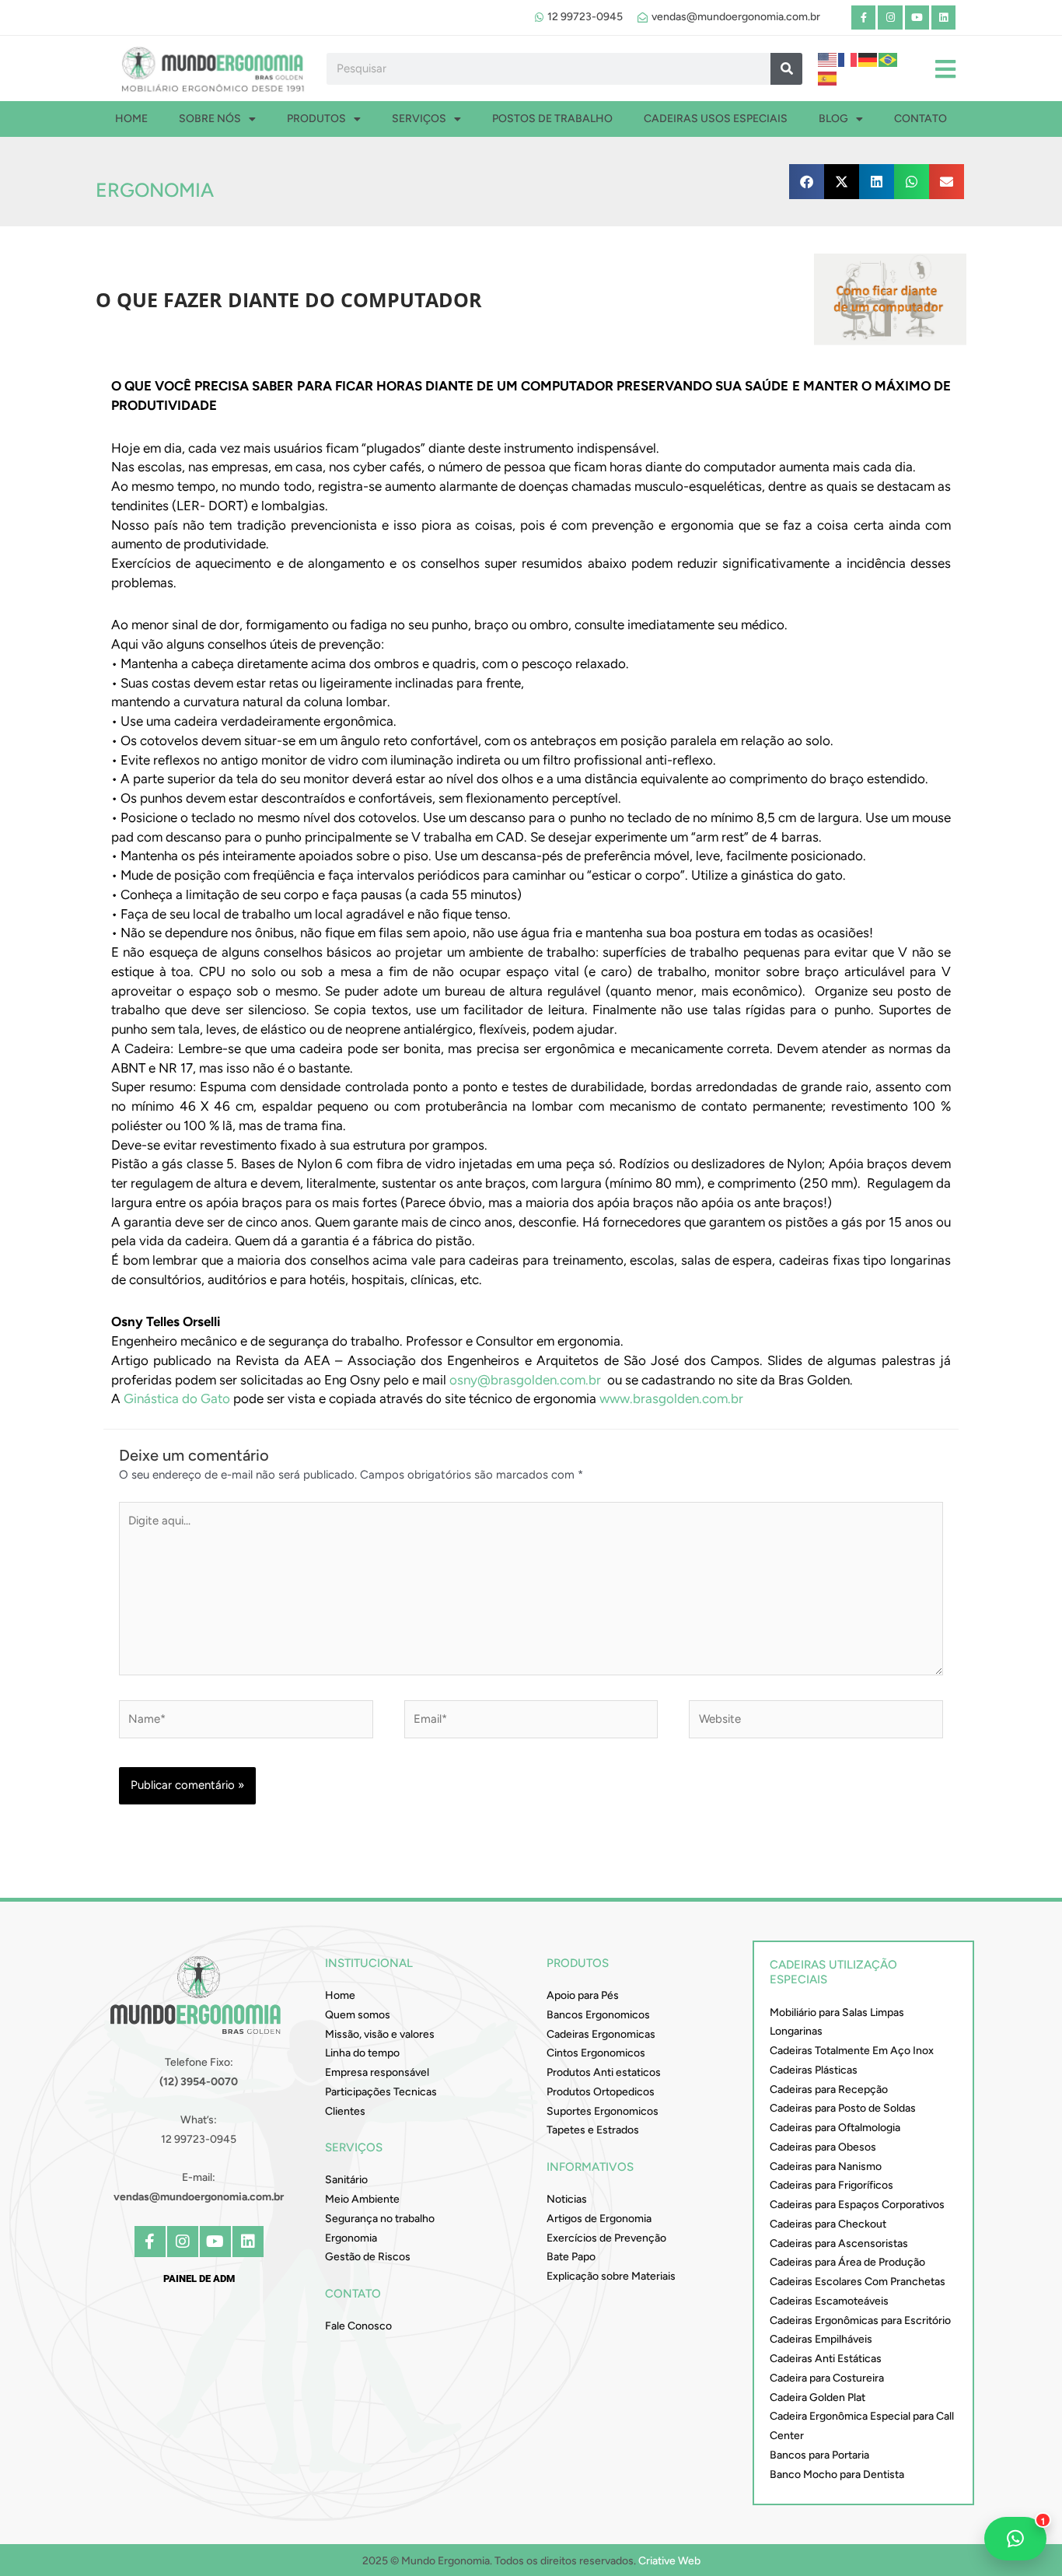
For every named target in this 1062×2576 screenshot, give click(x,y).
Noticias (567, 2199)
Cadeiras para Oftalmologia (835, 2128)
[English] (828, 58)
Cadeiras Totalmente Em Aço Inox (852, 2051)
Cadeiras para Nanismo (826, 2166)
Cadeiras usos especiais (716, 119)
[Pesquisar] (786, 69)
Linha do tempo (362, 2053)
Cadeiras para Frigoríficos (831, 2185)
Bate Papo (571, 2257)
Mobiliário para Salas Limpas (837, 2012)
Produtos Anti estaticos (604, 2072)
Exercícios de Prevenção (606, 2238)
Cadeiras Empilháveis (821, 2339)
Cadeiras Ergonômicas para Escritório (860, 2320)
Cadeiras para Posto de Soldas (843, 2108)
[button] (807, 182)
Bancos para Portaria (819, 2455)
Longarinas (796, 2031)
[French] (848, 58)
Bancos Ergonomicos (598, 2015)
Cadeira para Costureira (827, 2378)
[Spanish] (828, 78)
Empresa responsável (377, 2072)
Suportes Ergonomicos (603, 2111)
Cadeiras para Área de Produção (847, 2262)
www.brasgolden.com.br (671, 1398)
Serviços (419, 119)
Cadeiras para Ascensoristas (839, 2243)
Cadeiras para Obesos (823, 2147)
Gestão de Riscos (368, 2257)
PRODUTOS (316, 119)
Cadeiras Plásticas (814, 2070)
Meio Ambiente (362, 2199)
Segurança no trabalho (380, 2219)
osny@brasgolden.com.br (525, 1380)
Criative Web (669, 2561)
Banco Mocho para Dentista (837, 2474)
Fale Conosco (358, 2326)
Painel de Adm (199, 2278)
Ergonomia (155, 190)
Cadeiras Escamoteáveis (829, 2301)
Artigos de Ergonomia (599, 2219)
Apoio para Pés (583, 1995)
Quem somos (358, 2015)
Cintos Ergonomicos (596, 2053)
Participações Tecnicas (381, 2092)
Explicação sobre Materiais (611, 2276)
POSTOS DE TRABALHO (552, 119)
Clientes (345, 2111)
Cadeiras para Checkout (828, 2224)
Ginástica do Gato (177, 1398)
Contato (921, 119)
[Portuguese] (889, 58)
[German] (868, 58)
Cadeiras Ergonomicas (601, 2034)
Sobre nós (210, 119)
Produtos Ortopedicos (601, 2092)
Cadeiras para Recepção (829, 2089)
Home (131, 119)
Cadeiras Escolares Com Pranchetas (858, 2282)
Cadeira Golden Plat (817, 2397)
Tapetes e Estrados (593, 2130)
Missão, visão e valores (380, 2034)
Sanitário (346, 2180)
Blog (833, 119)
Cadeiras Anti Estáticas (826, 2359)
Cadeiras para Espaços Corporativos (857, 2205)
